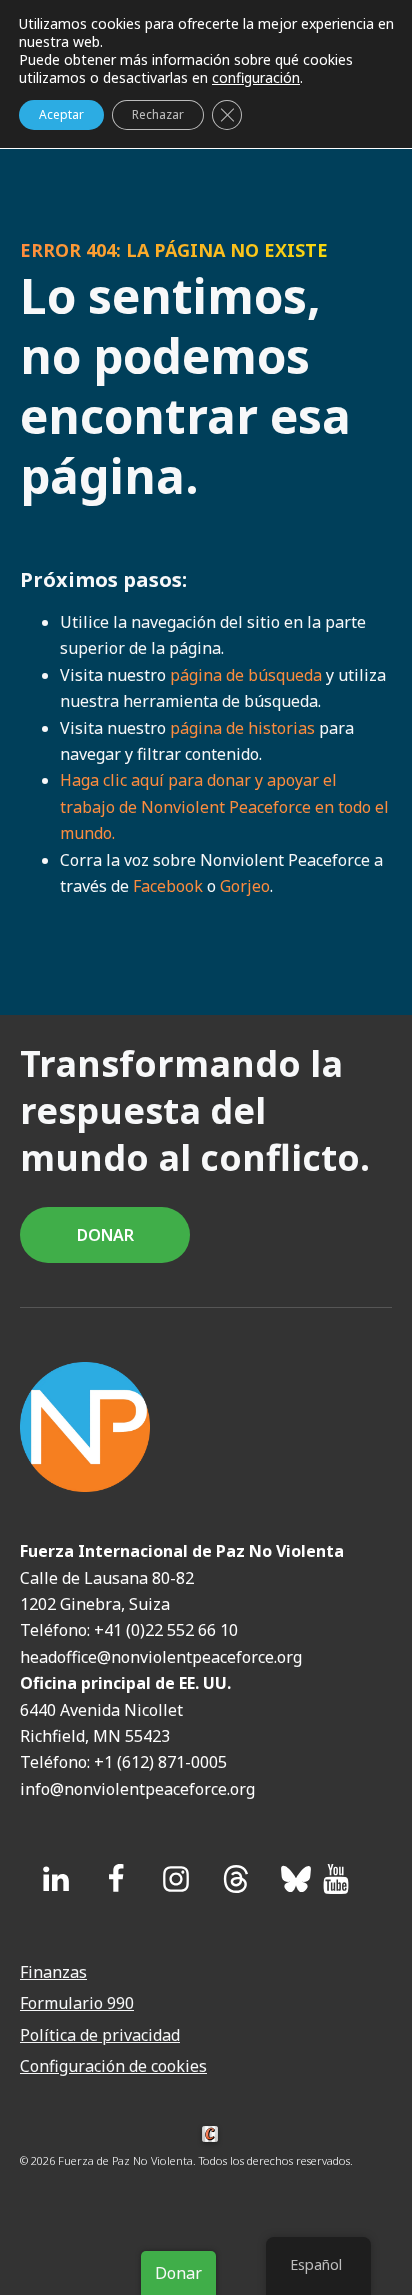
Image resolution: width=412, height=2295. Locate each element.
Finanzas (53, 1972)
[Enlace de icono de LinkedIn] (56, 1879)
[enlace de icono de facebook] (116, 1879)
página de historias (242, 728)
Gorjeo (245, 886)
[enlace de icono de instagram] (176, 1879)
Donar (178, 2273)
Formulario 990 (77, 2003)
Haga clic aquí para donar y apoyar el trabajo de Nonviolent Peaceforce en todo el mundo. (224, 806)
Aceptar (61, 114)
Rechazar (158, 114)
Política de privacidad (100, 2035)
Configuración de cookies (113, 2066)
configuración (256, 78)
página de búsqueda (246, 675)
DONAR (105, 1235)
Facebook (168, 886)
